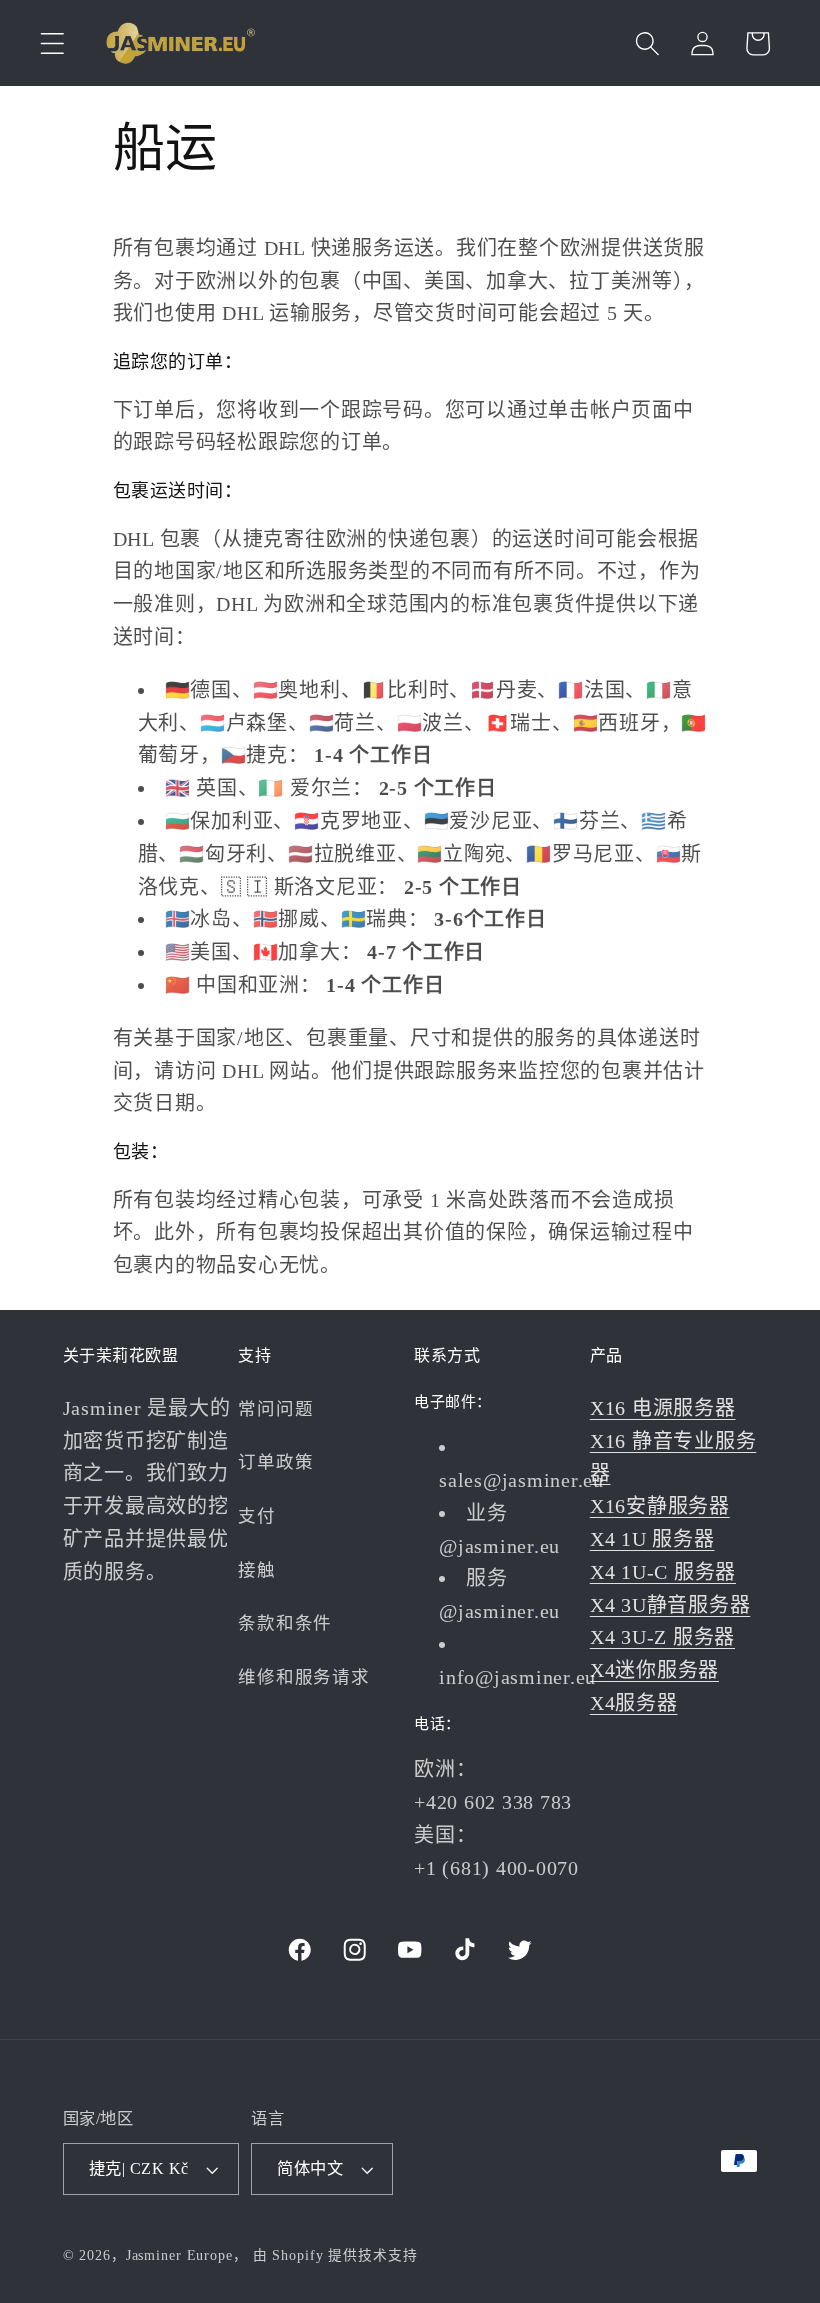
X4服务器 (634, 1703)
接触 (257, 1570)
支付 (257, 1516)
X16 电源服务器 (663, 1408)
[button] (52, 43)
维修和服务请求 (303, 1677)
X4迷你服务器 (654, 1670)
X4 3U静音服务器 (670, 1605)
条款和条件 (285, 1623)
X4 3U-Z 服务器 (662, 1637)
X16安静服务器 (660, 1506)
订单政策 (275, 1462)
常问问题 (275, 1409)
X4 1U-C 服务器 (663, 1572)
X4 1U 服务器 (652, 1539)
